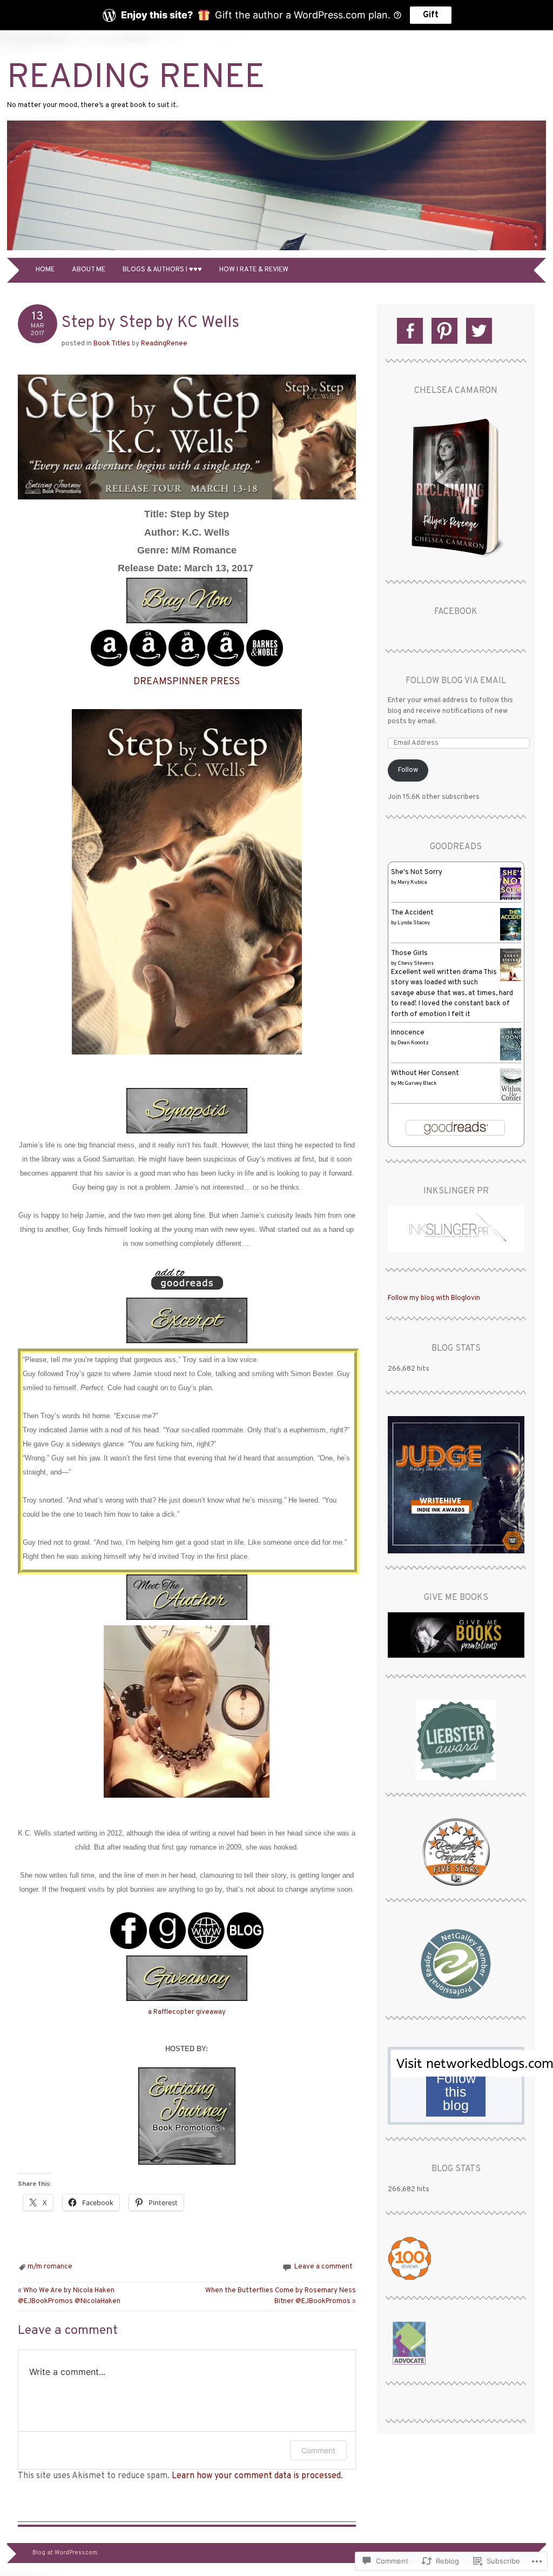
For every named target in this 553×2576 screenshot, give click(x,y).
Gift (431, 15)
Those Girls (409, 953)
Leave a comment (323, 2267)
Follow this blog (456, 2092)
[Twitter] (479, 331)
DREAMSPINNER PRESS (187, 682)
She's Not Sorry (417, 872)
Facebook (456, 612)
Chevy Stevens (416, 963)
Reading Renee (136, 79)
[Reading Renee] (276, 251)
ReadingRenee (164, 344)
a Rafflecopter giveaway (187, 2012)
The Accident (412, 913)
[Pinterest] (444, 331)
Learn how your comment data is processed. (257, 2476)
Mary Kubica (412, 882)
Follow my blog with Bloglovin (434, 1298)
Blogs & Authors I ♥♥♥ (162, 270)
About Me (89, 270)
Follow (408, 770)
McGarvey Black (417, 1083)
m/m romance (50, 2267)
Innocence (408, 1033)
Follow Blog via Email (456, 681)
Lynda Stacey (414, 923)
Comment (318, 2450)
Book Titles (112, 344)
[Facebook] (410, 331)
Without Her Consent (425, 1073)
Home (45, 270)
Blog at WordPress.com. (65, 2553)
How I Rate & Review (254, 270)
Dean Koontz (413, 1043)
